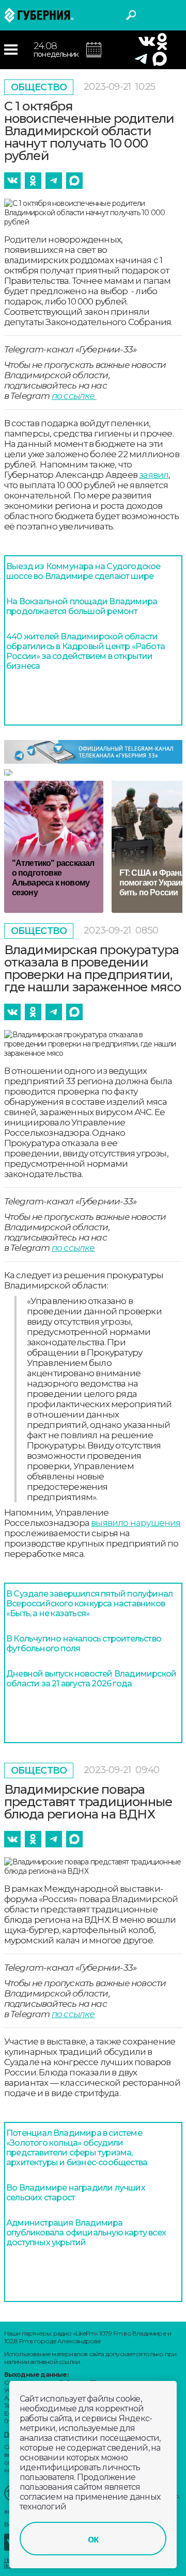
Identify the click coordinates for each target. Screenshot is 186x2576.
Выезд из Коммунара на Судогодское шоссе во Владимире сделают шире (83, 571)
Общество (39, 87)
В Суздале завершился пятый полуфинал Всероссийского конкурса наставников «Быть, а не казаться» (89, 1604)
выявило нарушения (136, 1523)
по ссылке (74, 396)
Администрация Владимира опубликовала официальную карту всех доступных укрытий (86, 2233)
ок (93, 2539)
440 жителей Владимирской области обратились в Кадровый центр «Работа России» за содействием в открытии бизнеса (86, 651)
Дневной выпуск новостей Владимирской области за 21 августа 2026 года (91, 1679)
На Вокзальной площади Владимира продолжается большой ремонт (82, 606)
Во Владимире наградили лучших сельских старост (76, 2193)
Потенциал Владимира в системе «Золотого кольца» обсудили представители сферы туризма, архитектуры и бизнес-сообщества (77, 2148)
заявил (154, 475)
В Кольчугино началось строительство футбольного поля (84, 1644)
